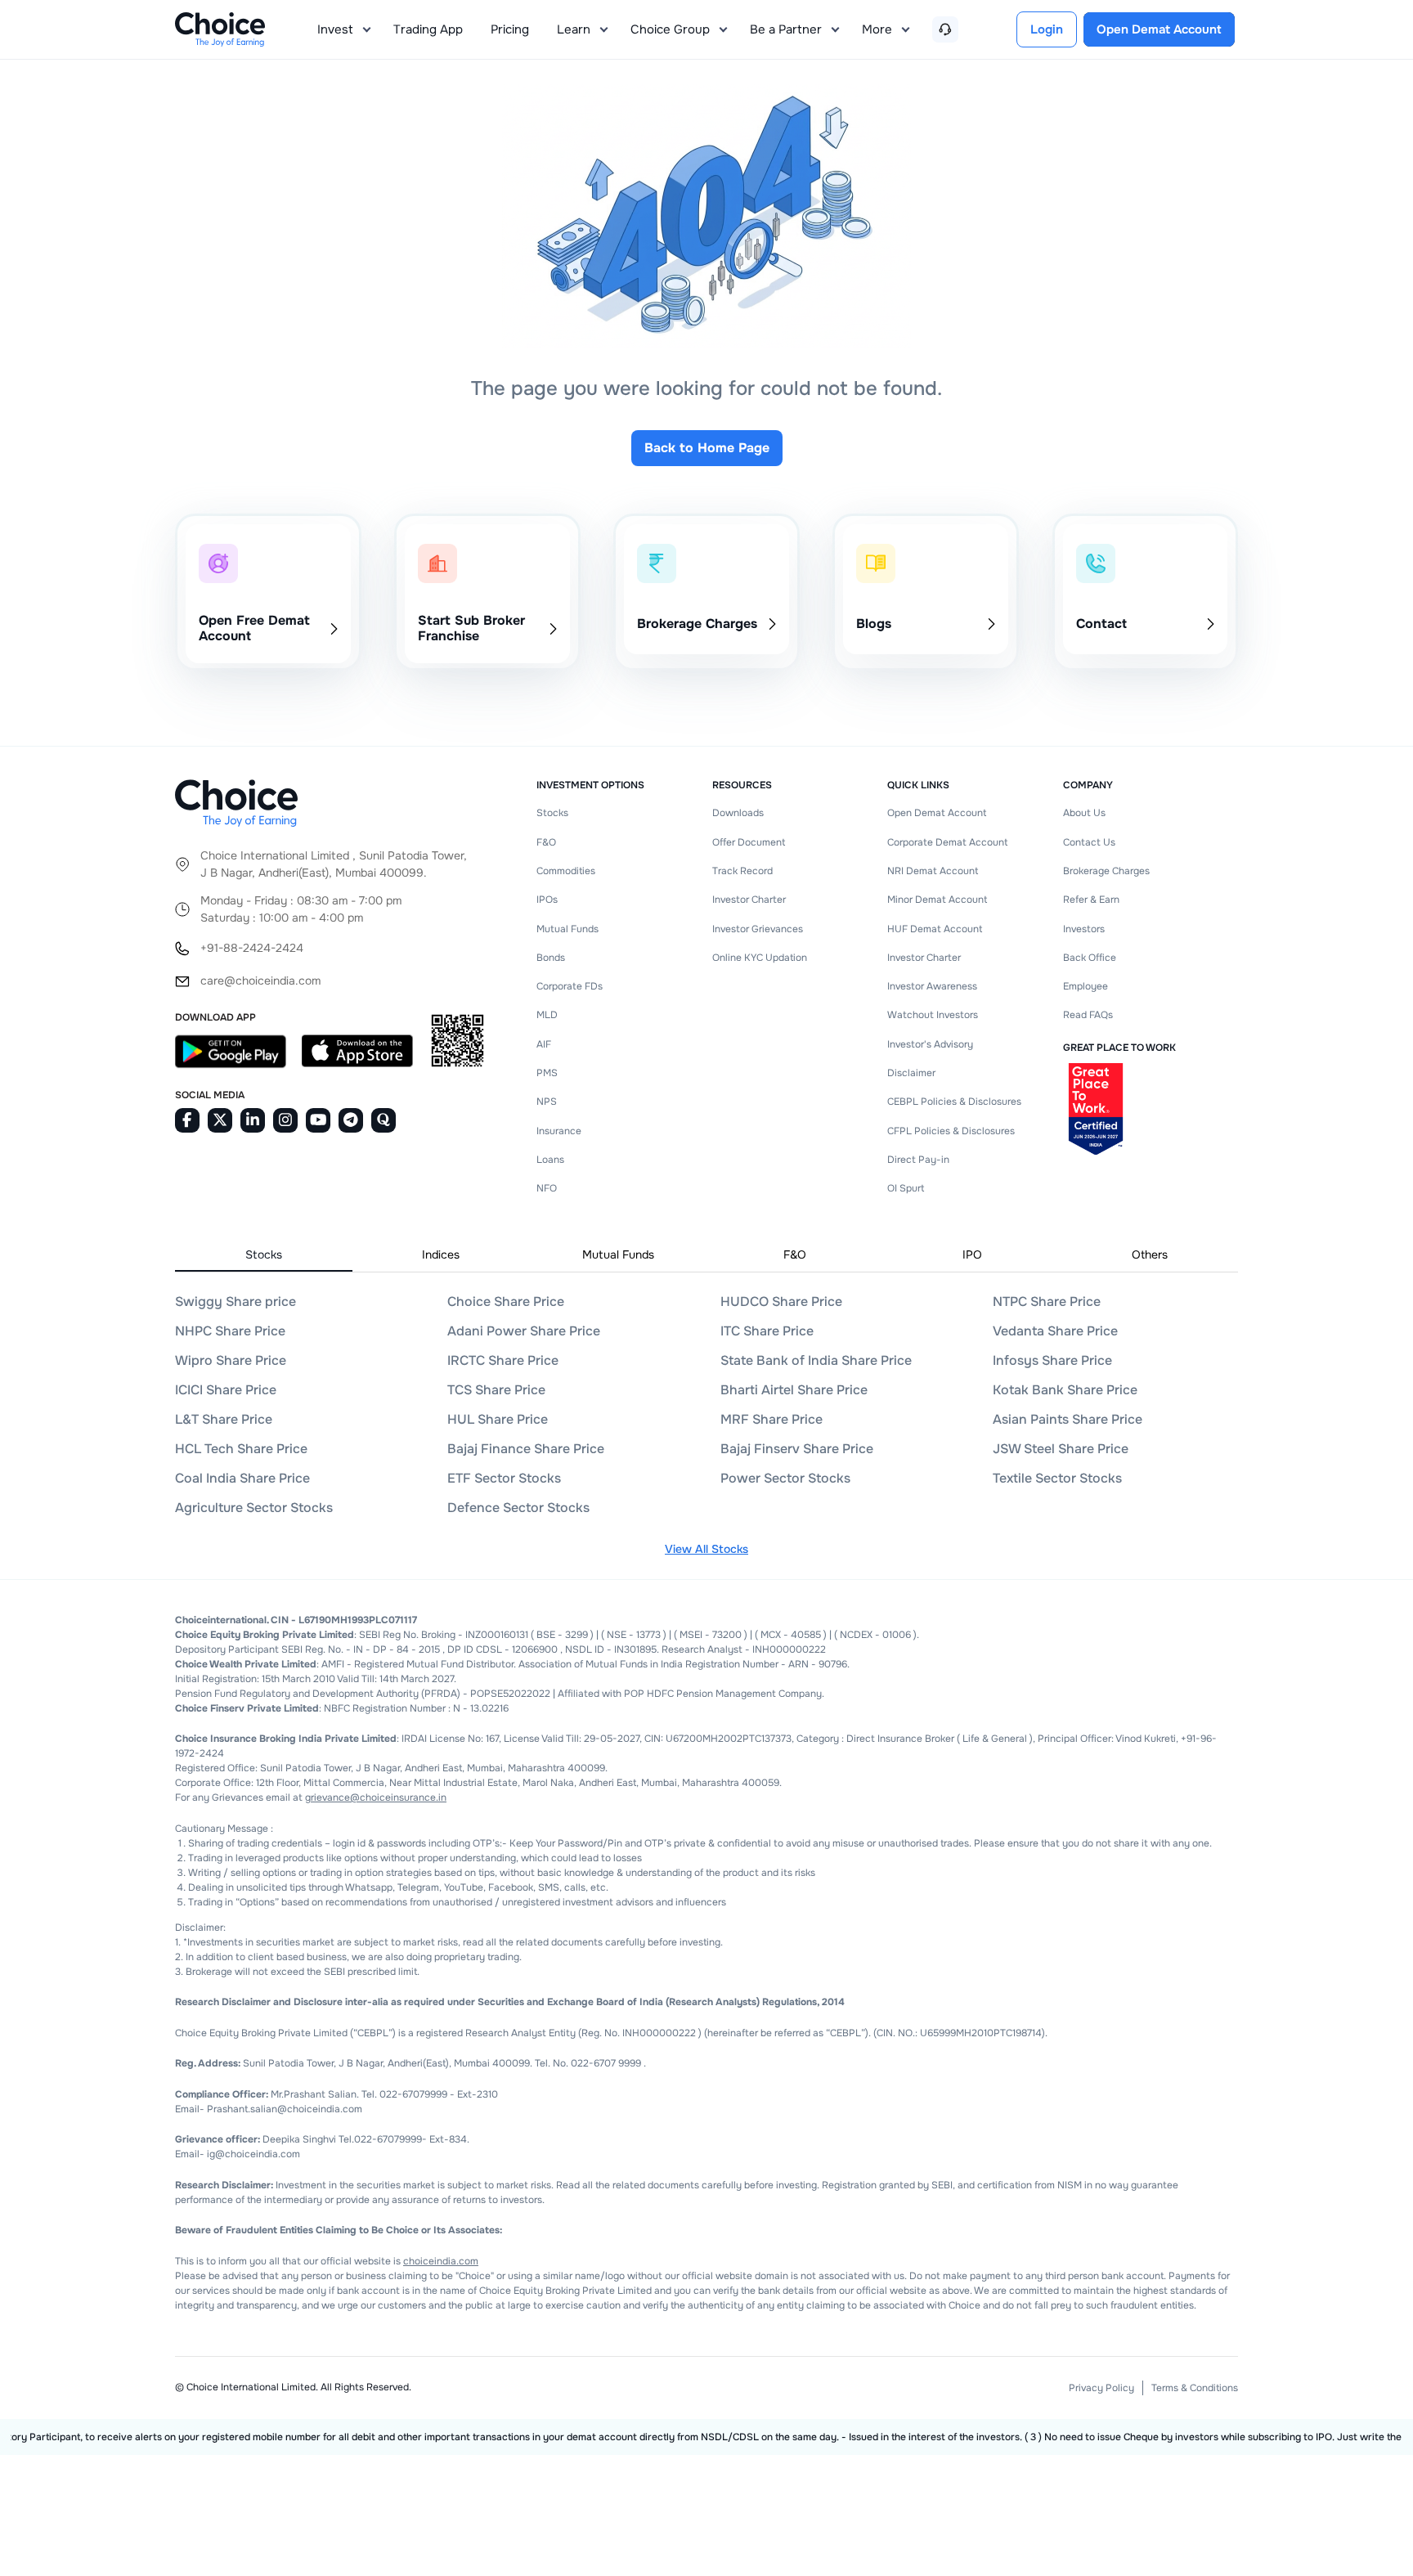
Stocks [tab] (264, 1254)
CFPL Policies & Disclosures (951, 1131)
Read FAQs (1088, 1015)
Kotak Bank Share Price (1065, 1390)
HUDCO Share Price (781, 1301)
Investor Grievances (758, 929)
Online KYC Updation (760, 958)
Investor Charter (749, 900)
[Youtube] (318, 1120)
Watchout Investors (933, 1015)
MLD (547, 1015)
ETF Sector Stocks (504, 1478)
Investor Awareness (932, 986)
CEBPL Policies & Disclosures (954, 1102)
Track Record (742, 871)
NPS (547, 1102)
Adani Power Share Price (524, 1331)
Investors (1084, 929)
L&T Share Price (224, 1419)
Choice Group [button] (670, 29)
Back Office (1090, 958)
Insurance (559, 1131)
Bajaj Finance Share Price (526, 1449)
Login (1047, 29)
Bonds (551, 958)
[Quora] (384, 1120)
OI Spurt (906, 1188)
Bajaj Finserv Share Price (797, 1449)
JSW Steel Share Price (1061, 1449)
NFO (547, 1188)
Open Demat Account (937, 813)
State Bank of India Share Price (816, 1360)
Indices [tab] (441, 1254)
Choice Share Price (506, 1301)
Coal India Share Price (242, 1478)
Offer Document (749, 842)
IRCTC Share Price (503, 1360)
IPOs (547, 900)
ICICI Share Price (226, 1390)
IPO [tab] (972, 1254)
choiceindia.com (441, 2261)
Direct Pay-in (918, 1160)
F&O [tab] (795, 1254)
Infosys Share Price (1052, 1360)
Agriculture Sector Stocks (254, 1508)
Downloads (738, 813)
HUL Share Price (498, 1419)
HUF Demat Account (935, 929)
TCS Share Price (496, 1390)
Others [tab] (1150, 1254)
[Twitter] (220, 1120)
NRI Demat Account (933, 871)
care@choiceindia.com (260, 981)
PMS (547, 1073)
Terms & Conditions (1195, 2388)
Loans (550, 1160)
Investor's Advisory (930, 1044)
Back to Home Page (707, 448)
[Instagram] (285, 1120)
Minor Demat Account (937, 900)
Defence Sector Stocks (518, 1508)
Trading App (428, 29)
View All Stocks (706, 1549)
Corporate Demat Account (947, 842)
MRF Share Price (772, 1419)
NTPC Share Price (1047, 1301)
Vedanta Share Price (1055, 1331)
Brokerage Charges (1106, 871)
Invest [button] (335, 29)
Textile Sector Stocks (1057, 1478)
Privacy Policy (1101, 2388)
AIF (544, 1044)
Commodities (566, 871)
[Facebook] (187, 1120)
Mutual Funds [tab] (618, 1254)
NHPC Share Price (230, 1331)
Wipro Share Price (231, 1360)
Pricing (510, 29)
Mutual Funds (567, 929)
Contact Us (1089, 842)
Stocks (552, 813)
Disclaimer (911, 1073)
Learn (574, 29)
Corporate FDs (570, 986)
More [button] (877, 29)
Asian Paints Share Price (1068, 1419)
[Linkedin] (253, 1120)
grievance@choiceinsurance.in (376, 1797)
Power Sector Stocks (785, 1478)
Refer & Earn (1091, 900)
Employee (1086, 986)
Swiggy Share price (235, 1301)
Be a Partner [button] (786, 29)
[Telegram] (351, 1120)
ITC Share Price (767, 1331)
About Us (1084, 813)
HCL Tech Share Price (241, 1449)
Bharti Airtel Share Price (794, 1390)
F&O (546, 842)
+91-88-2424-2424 (252, 948)
